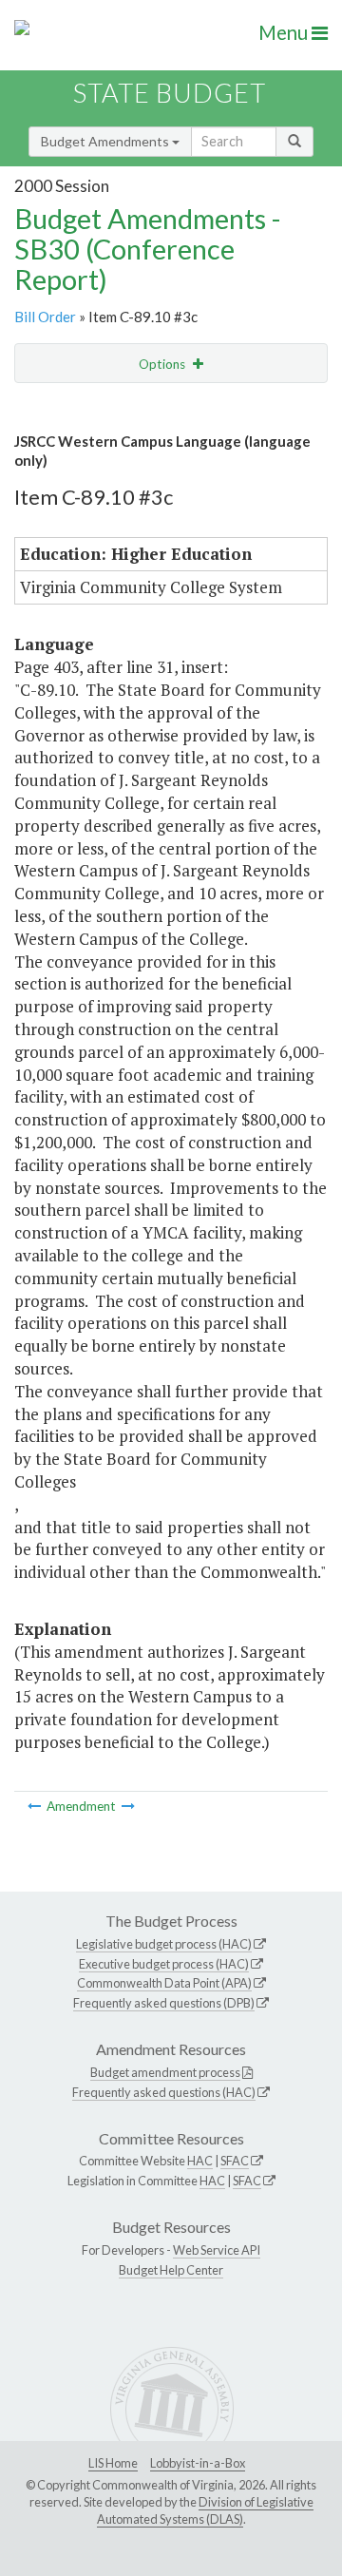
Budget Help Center (171, 2270)
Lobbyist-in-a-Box (198, 2463)
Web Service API (217, 2250)
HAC (200, 2161)
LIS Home (113, 2463)
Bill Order (45, 317)
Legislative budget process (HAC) (164, 1944)
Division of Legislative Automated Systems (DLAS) (205, 2510)
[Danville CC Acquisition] (128, 1806)
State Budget (170, 93)
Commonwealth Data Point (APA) (164, 1983)
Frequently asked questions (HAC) (164, 2092)
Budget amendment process (165, 2072)
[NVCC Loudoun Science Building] (36, 1806)
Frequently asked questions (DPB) (164, 2003)
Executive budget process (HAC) (164, 1964)
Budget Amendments (106, 141)
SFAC (235, 2161)
